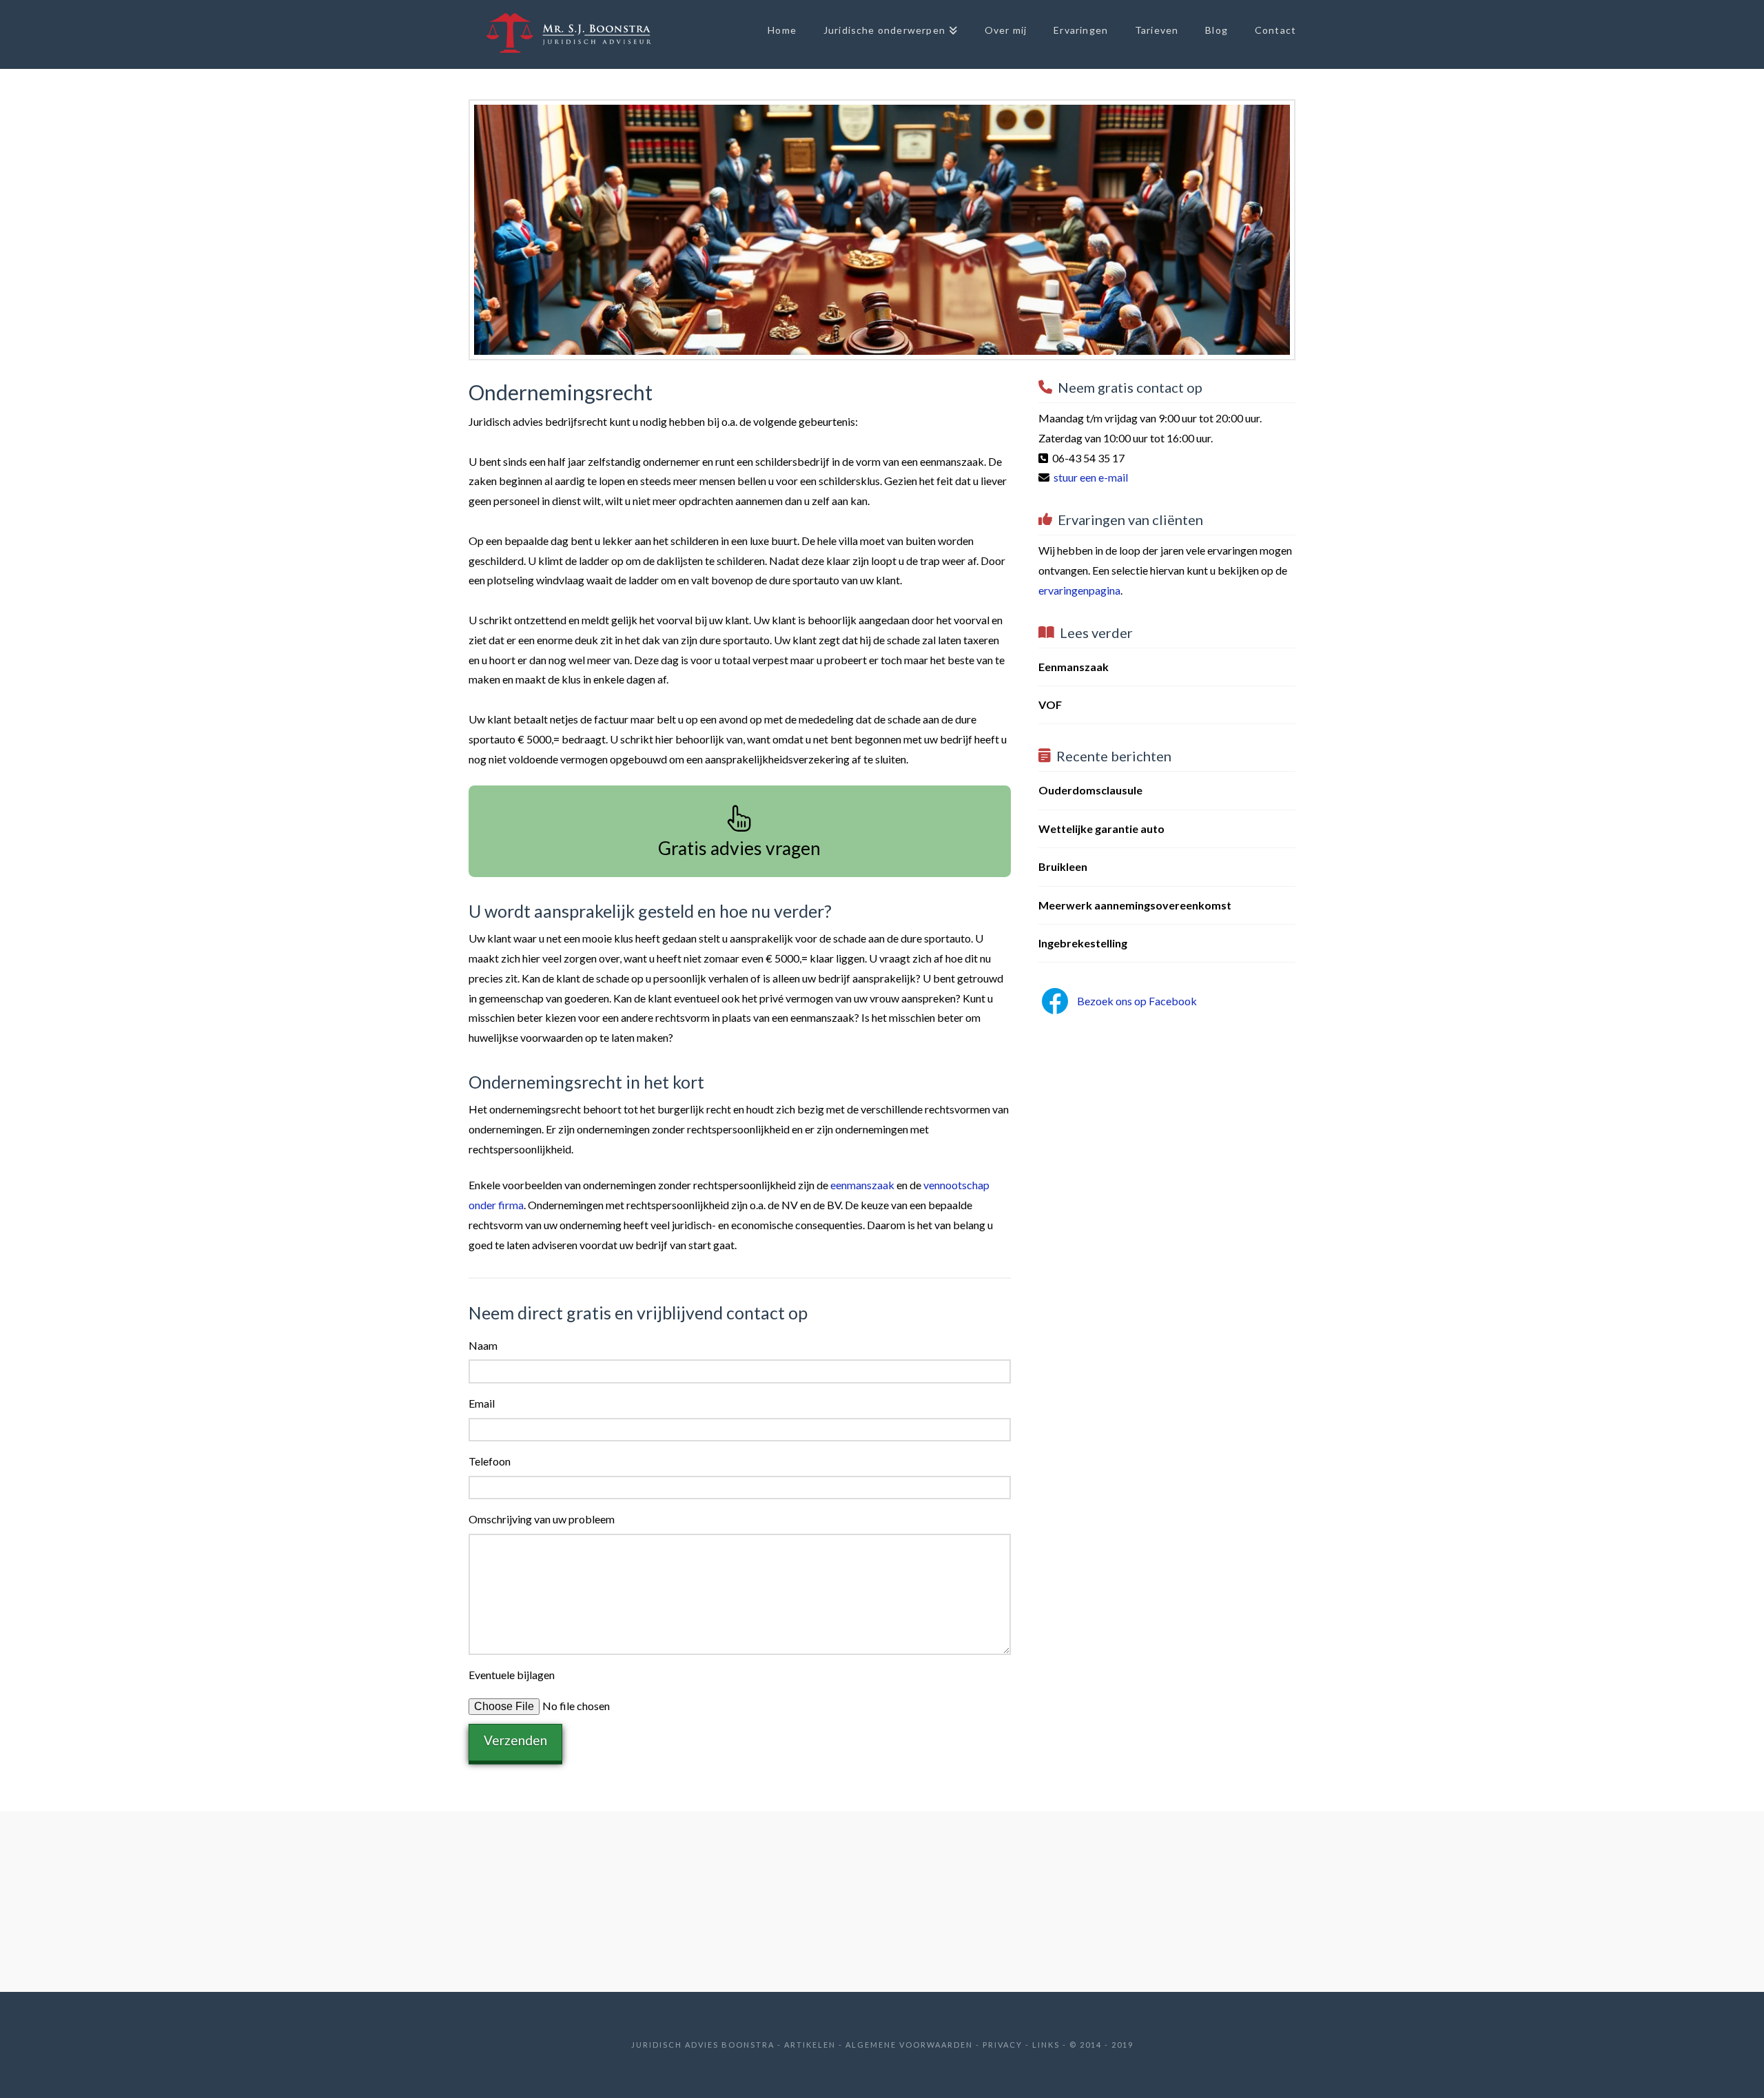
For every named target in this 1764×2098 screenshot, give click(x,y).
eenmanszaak (862, 1185)
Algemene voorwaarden (909, 2045)
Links (1046, 2045)
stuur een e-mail (1091, 477)
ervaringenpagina (1079, 590)
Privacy (1003, 2045)
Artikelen (810, 2045)
